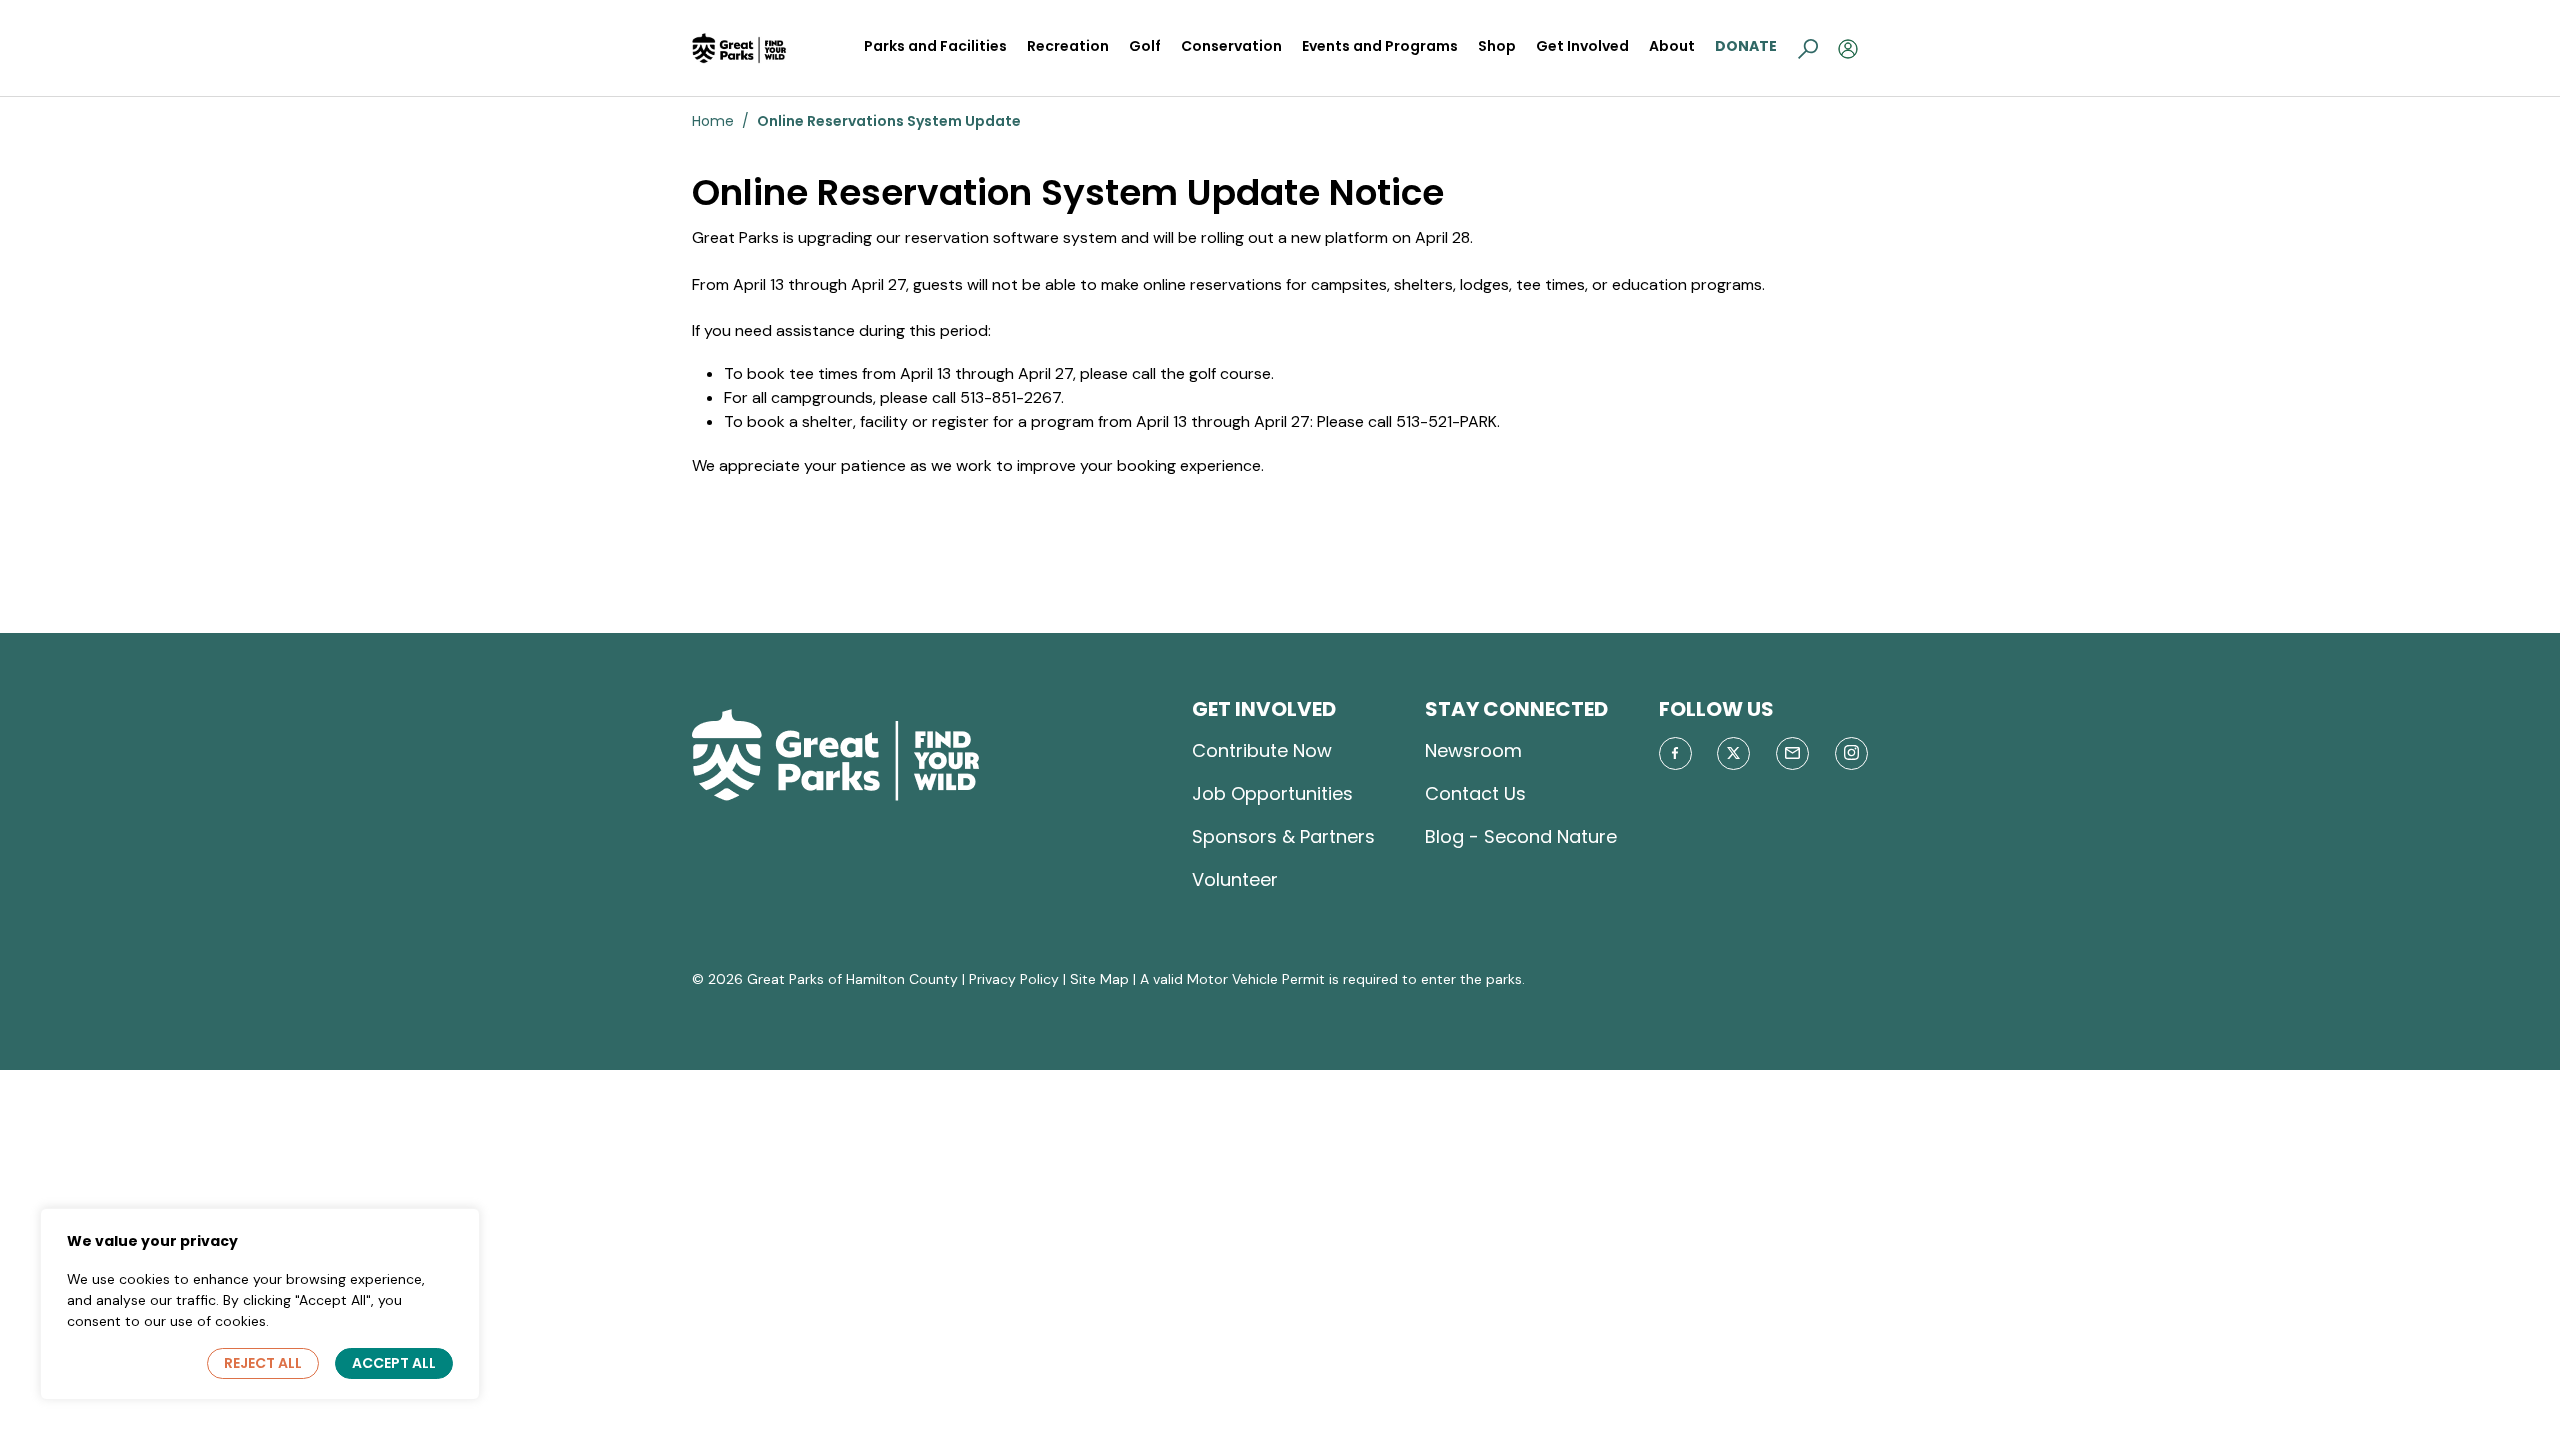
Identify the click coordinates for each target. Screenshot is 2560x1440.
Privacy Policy (1014, 979)
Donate (1746, 46)
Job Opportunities (1272, 793)
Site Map (1099, 979)
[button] (1808, 48)
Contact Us (1475, 793)
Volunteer (1235, 879)
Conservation (1231, 46)
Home (713, 121)
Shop (1497, 46)
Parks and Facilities (935, 46)
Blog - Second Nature (1521, 836)
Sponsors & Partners (1283, 836)
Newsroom (1473, 750)
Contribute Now (1262, 750)
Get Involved (1582, 46)
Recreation (1068, 46)
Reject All (263, 1363)
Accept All (394, 1363)
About (1672, 46)
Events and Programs (1380, 46)
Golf (1145, 46)
